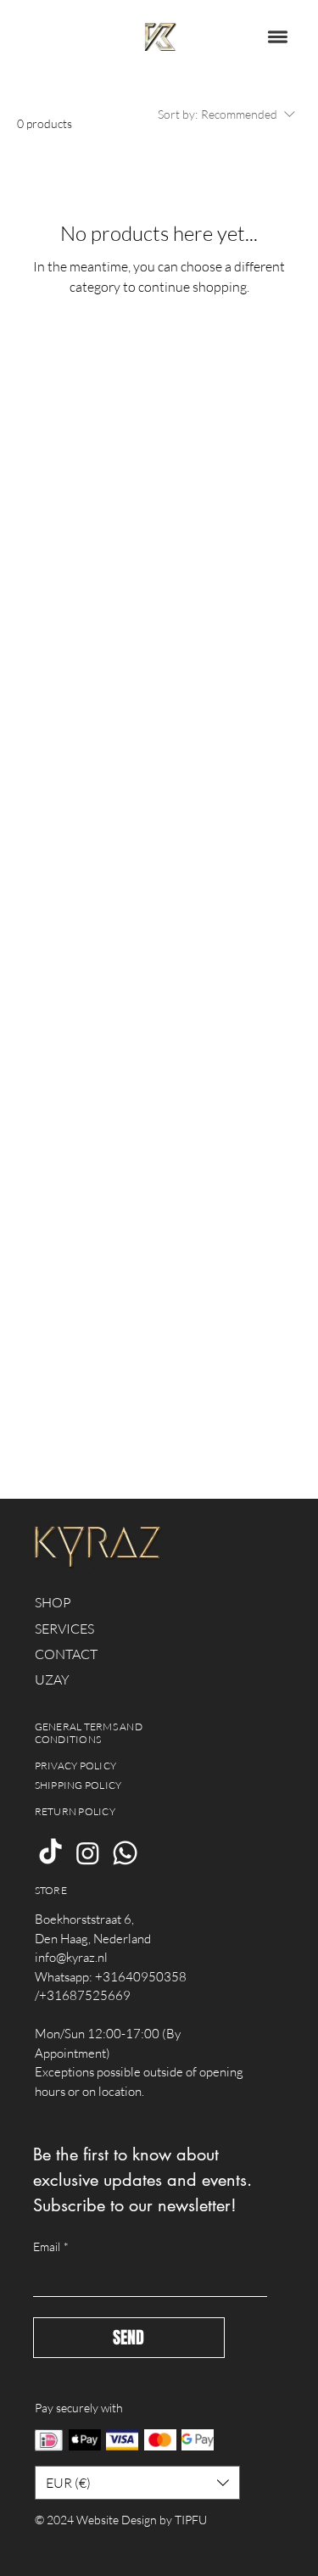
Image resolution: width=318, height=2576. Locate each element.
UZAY (52, 1679)
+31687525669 (85, 1995)
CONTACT (66, 1654)
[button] (278, 37)
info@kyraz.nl (71, 1957)
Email (51, 2246)
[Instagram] (88, 1853)
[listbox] (138, 2483)
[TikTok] (50, 1853)
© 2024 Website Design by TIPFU (121, 2520)
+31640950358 (141, 1977)
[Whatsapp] (125, 1853)
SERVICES (64, 1629)
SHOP (53, 1602)
